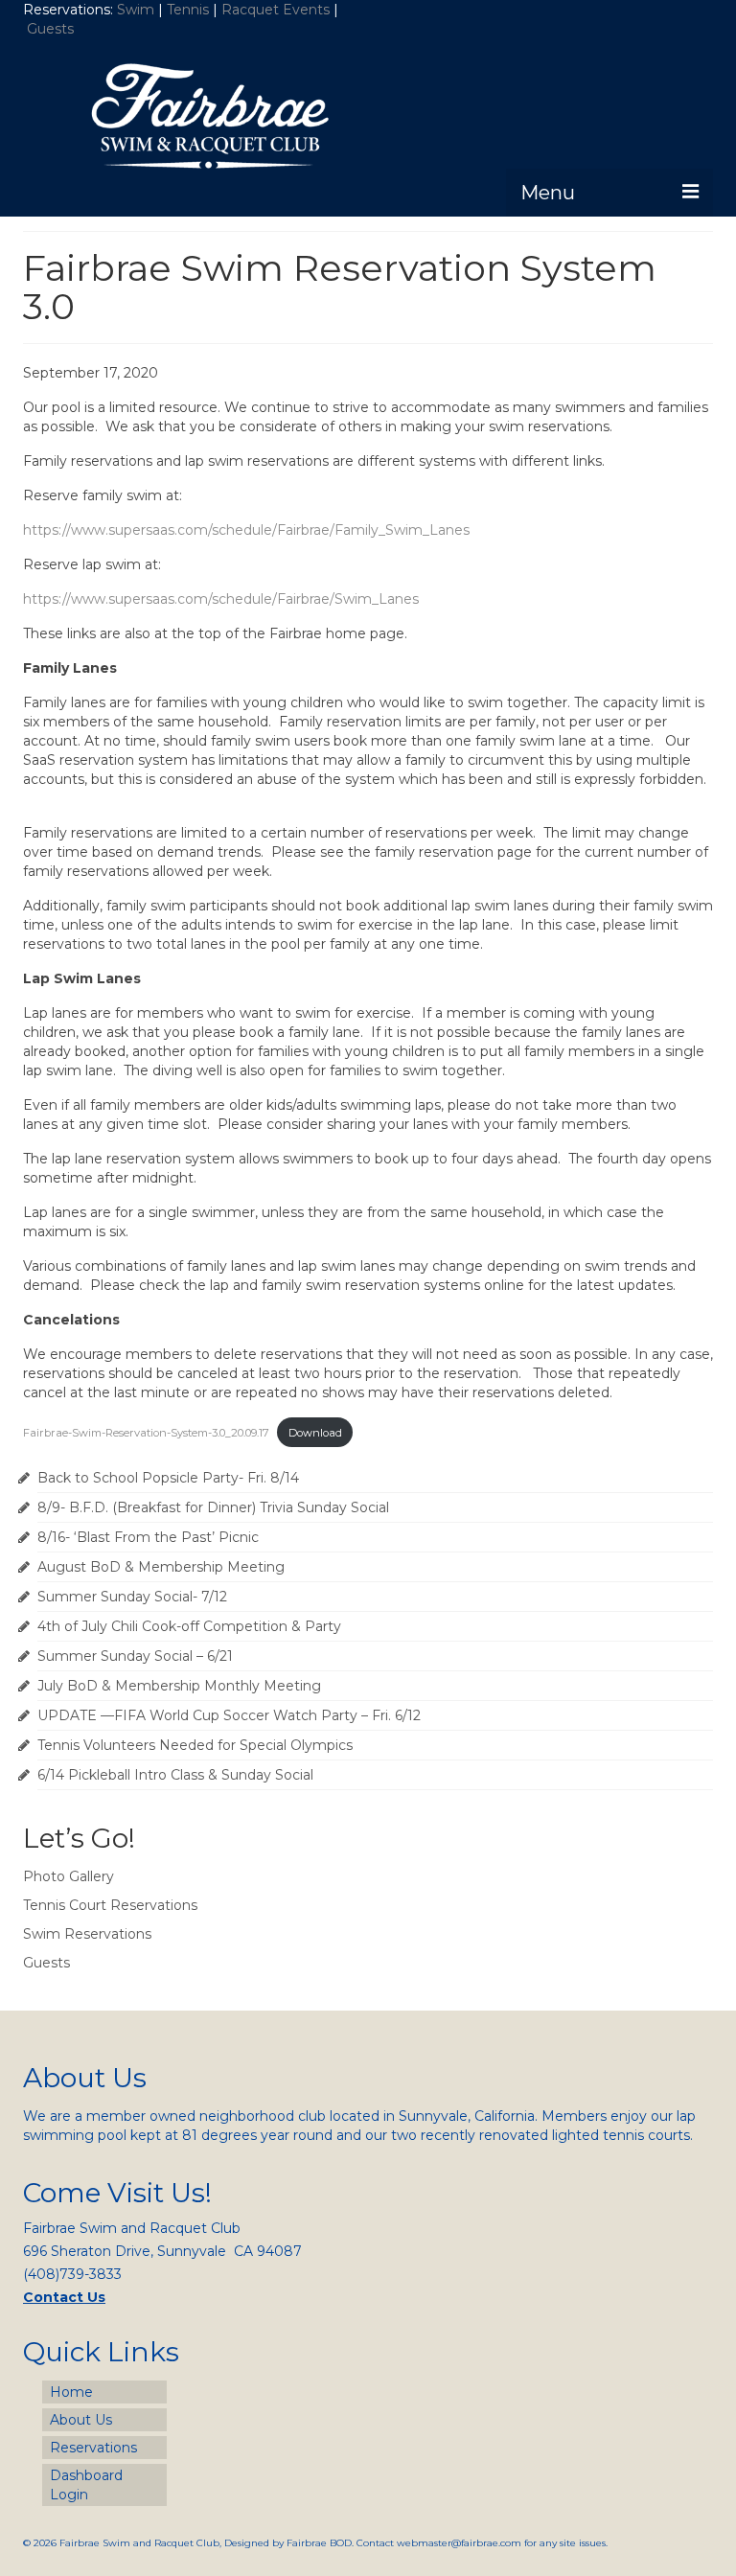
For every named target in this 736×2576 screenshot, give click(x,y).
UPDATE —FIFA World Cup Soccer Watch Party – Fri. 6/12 (229, 1715)
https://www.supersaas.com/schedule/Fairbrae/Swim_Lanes (221, 599)
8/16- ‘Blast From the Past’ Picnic (148, 1537)
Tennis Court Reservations (110, 1905)
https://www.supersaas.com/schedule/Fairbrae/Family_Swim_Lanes (246, 530)
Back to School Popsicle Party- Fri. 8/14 (168, 1478)
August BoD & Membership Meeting (161, 1567)
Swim (138, 10)
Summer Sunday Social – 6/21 (135, 1656)
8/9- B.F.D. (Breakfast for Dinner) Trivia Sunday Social (213, 1507)
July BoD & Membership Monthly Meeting (179, 1686)
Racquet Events (276, 10)
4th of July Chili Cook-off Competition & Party (189, 1626)
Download (315, 1433)
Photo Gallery (69, 1876)
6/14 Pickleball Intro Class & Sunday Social (175, 1775)
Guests (52, 29)
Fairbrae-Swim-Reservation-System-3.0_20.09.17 (146, 1433)
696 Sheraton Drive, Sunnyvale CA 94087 (162, 2251)
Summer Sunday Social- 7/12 (132, 1597)
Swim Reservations (87, 1934)
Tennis (188, 10)
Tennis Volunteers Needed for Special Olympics (195, 1745)
